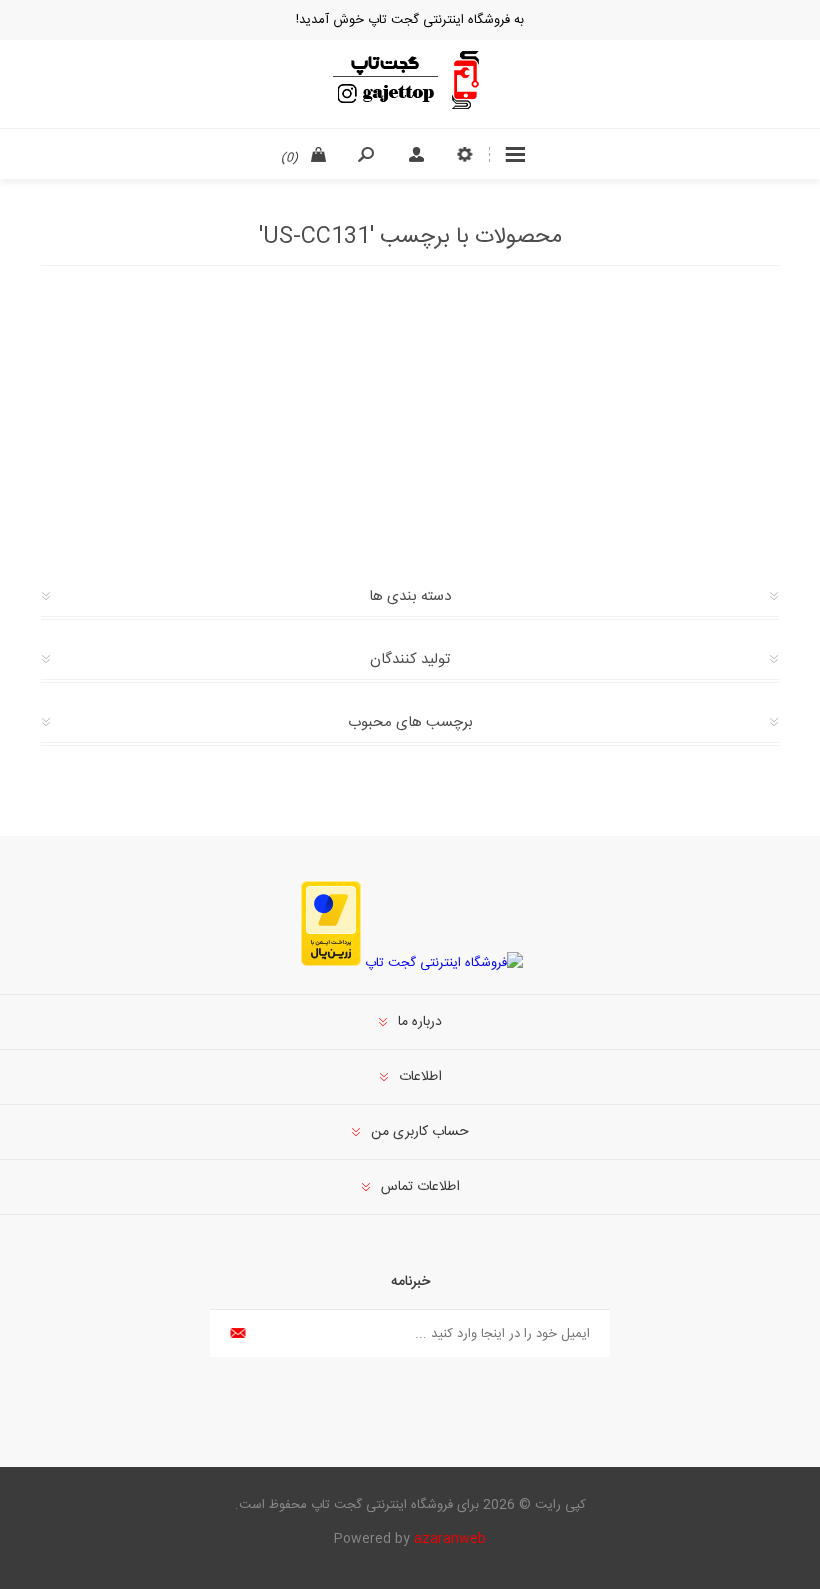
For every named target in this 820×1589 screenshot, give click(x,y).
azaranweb (450, 1539)
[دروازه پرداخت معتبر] (331, 963)
